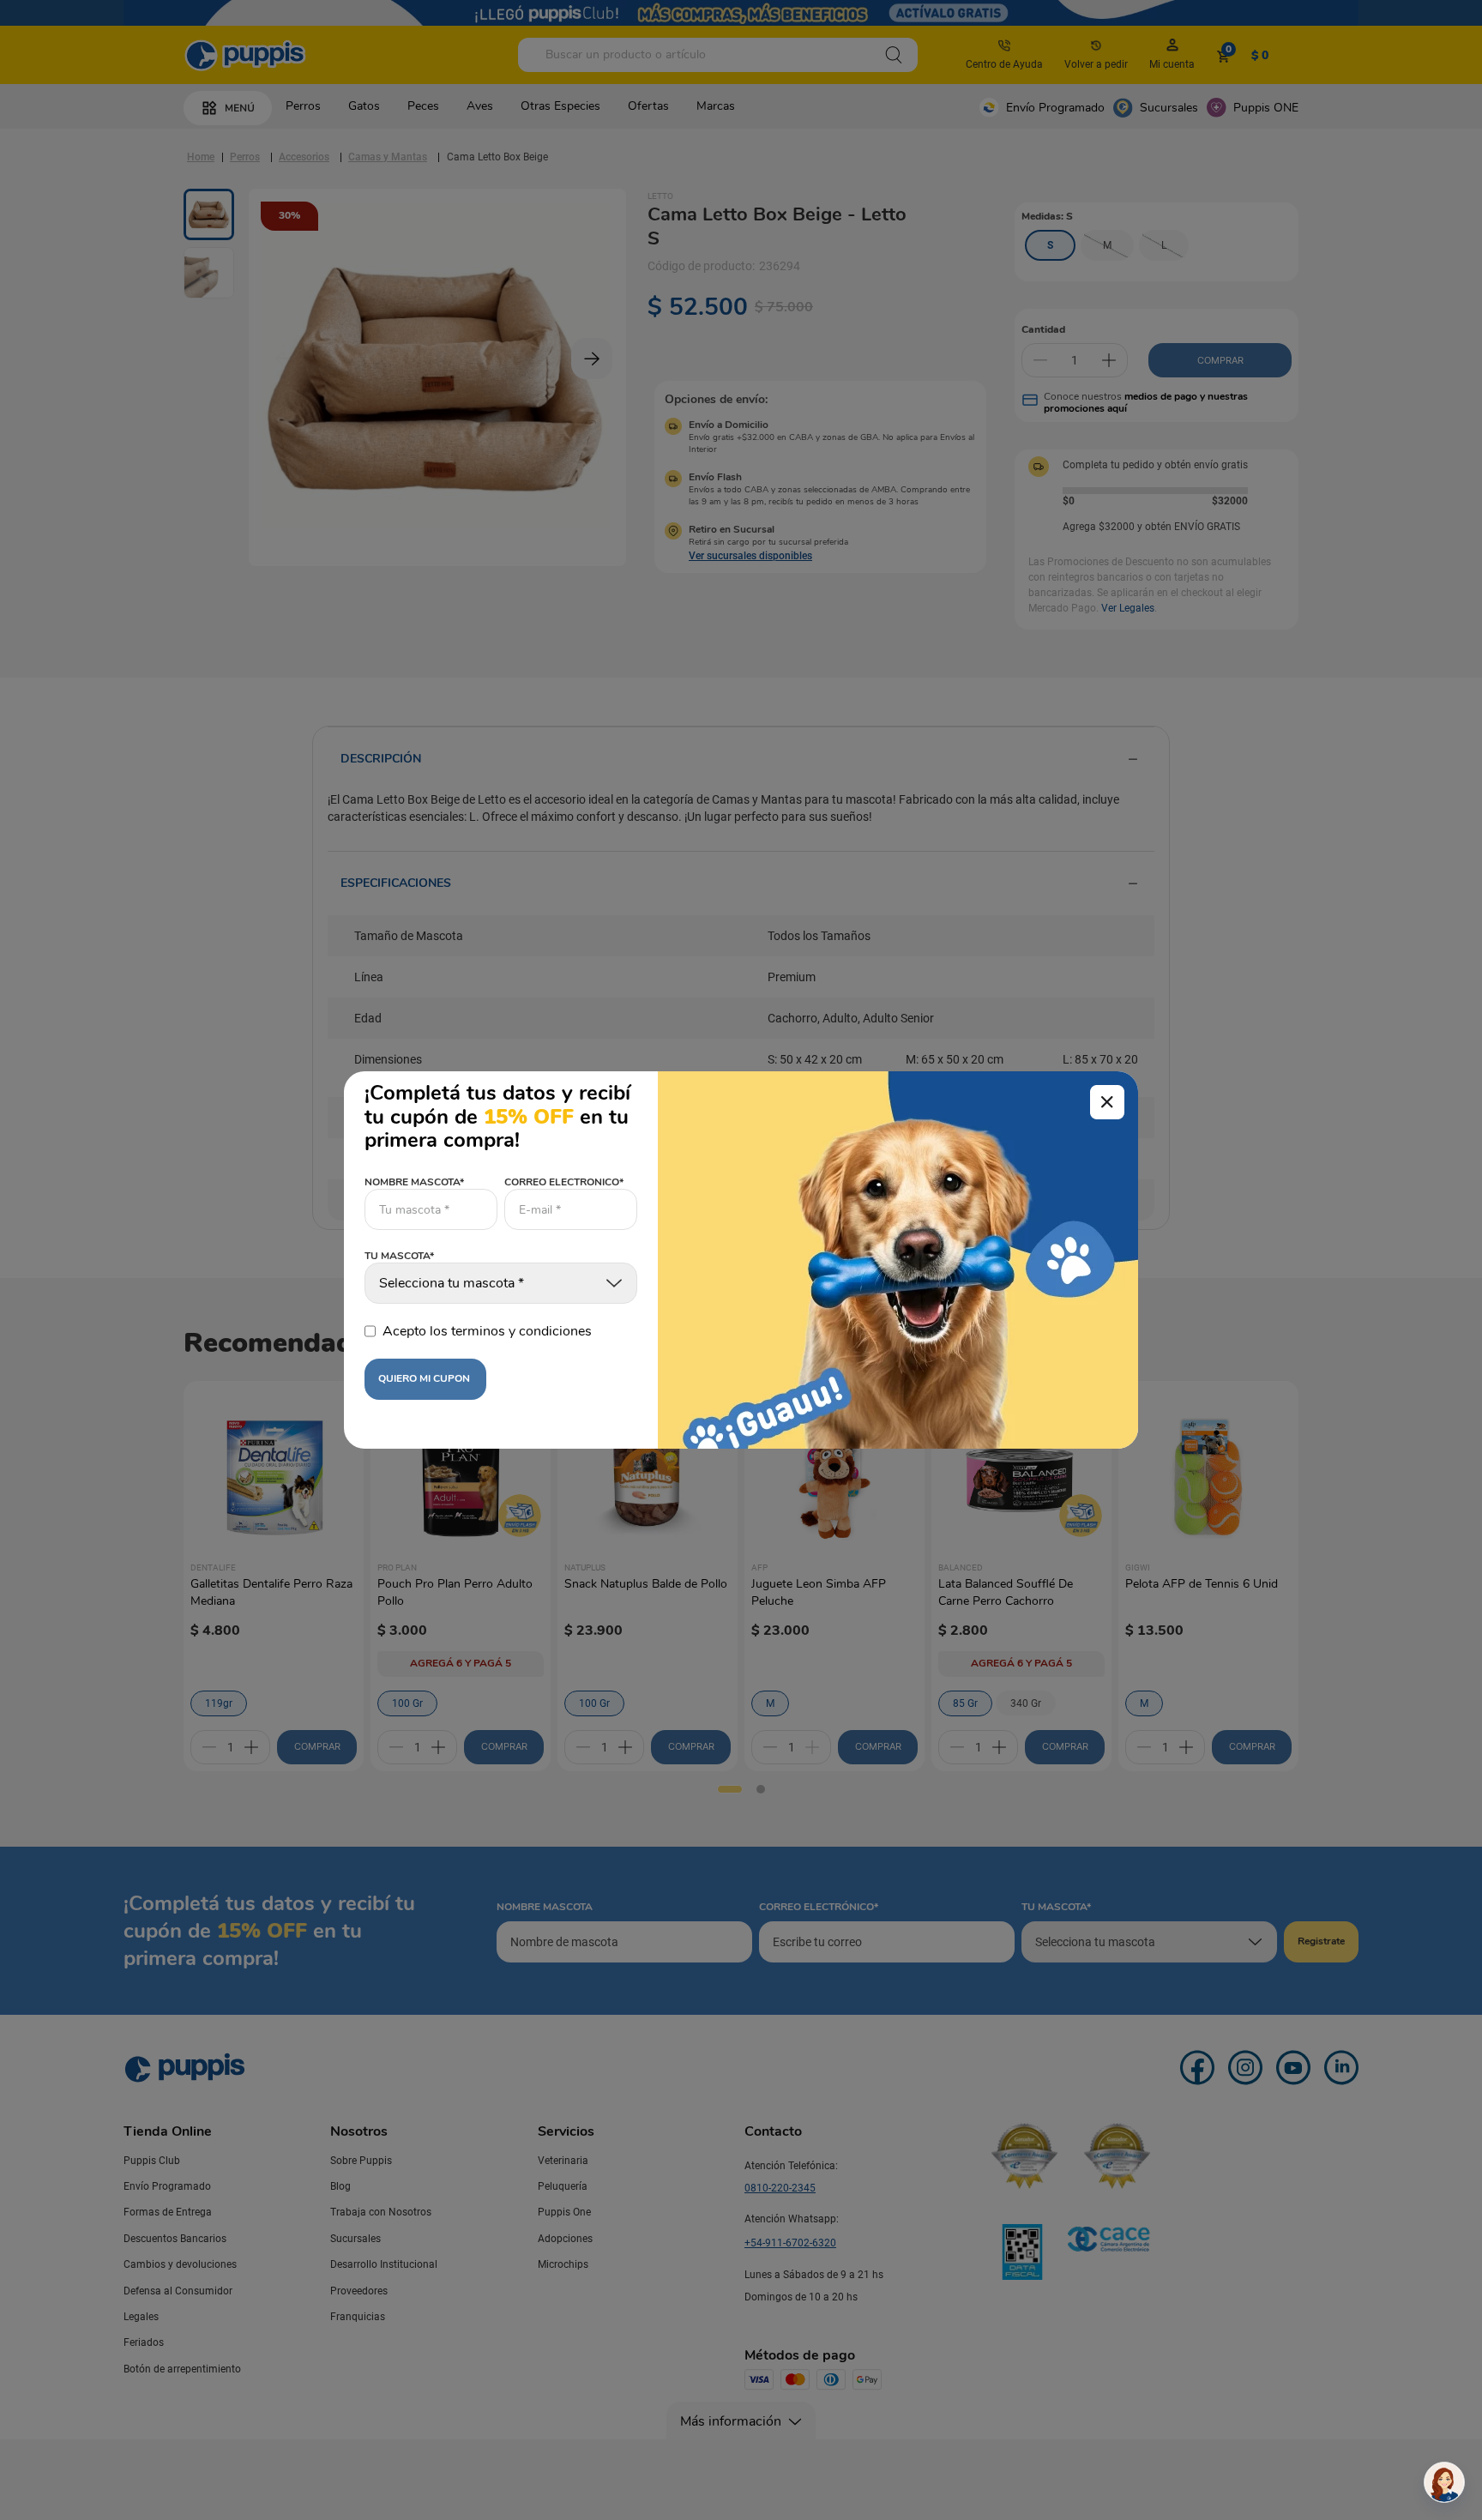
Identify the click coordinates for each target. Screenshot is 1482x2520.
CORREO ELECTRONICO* (564, 1182)
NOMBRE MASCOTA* (414, 1182)
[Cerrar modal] (1107, 1102)
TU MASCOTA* (399, 1257)
